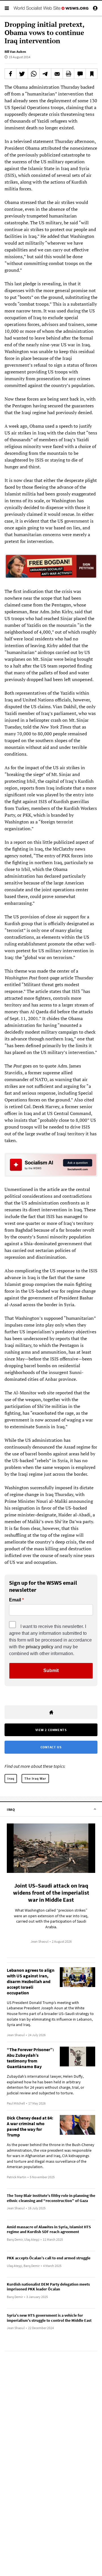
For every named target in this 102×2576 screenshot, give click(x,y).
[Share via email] (57, 74)
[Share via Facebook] (10, 74)
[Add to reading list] (92, 74)
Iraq (11, 1778)
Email (15, 1600)
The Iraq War (35, 1778)
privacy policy (40, 1647)
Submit (51, 1670)
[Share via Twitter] (22, 74)
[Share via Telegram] (45, 74)
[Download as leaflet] (69, 74)
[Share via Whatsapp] (34, 74)
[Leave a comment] (80, 74)
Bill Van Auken (15, 52)
